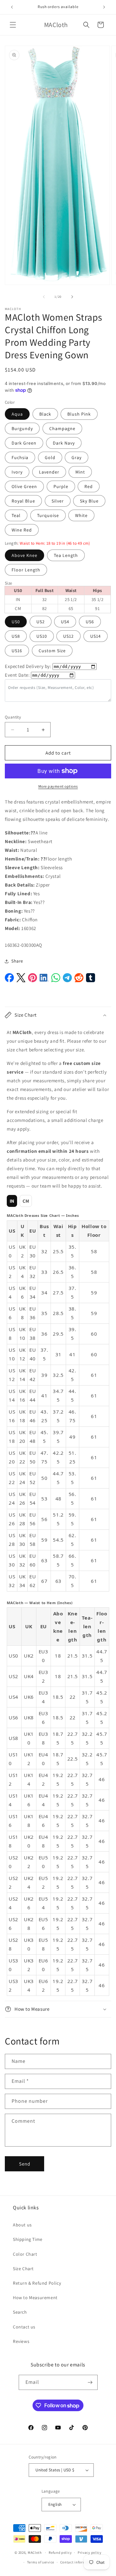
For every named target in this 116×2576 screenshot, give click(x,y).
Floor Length (26, 570)
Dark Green (24, 443)
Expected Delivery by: (28, 666)
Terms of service (41, 2562)
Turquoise (48, 515)
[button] (13, 25)
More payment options (58, 786)
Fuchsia (20, 457)
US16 (17, 651)
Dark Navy (64, 443)
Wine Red (22, 530)
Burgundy (22, 428)
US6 (90, 622)
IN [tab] (12, 1201)
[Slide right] (72, 297)
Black (45, 414)
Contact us (24, 2327)
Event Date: (17, 675)
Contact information (78, 2562)
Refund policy (60, 2552)
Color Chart (25, 2254)
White (81, 515)
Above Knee (24, 555)
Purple (61, 486)
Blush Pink (79, 414)
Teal (16, 515)
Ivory (17, 472)
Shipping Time (28, 2239)
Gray (77, 457)
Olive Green (24, 486)
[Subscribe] (90, 2382)
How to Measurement (35, 2298)
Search (20, 2312)
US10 (42, 636)
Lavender (49, 472)
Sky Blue (89, 501)
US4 (65, 622)
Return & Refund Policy (37, 2283)
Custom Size (52, 651)
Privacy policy (90, 2552)
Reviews (21, 2341)
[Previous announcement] (12, 7)
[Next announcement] (104, 7)
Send (25, 2164)
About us (22, 2225)
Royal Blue (23, 501)
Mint (80, 472)
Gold (50, 457)
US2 (41, 622)
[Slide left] (44, 297)
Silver (58, 501)
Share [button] (17, 961)
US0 (16, 622)
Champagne (62, 428)
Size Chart (23, 2269)
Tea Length (66, 555)
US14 (96, 636)
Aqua (17, 414)
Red (89, 486)
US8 (16, 636)
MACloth (35, 2552)
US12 (68, 636)
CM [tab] (26, 1201)
